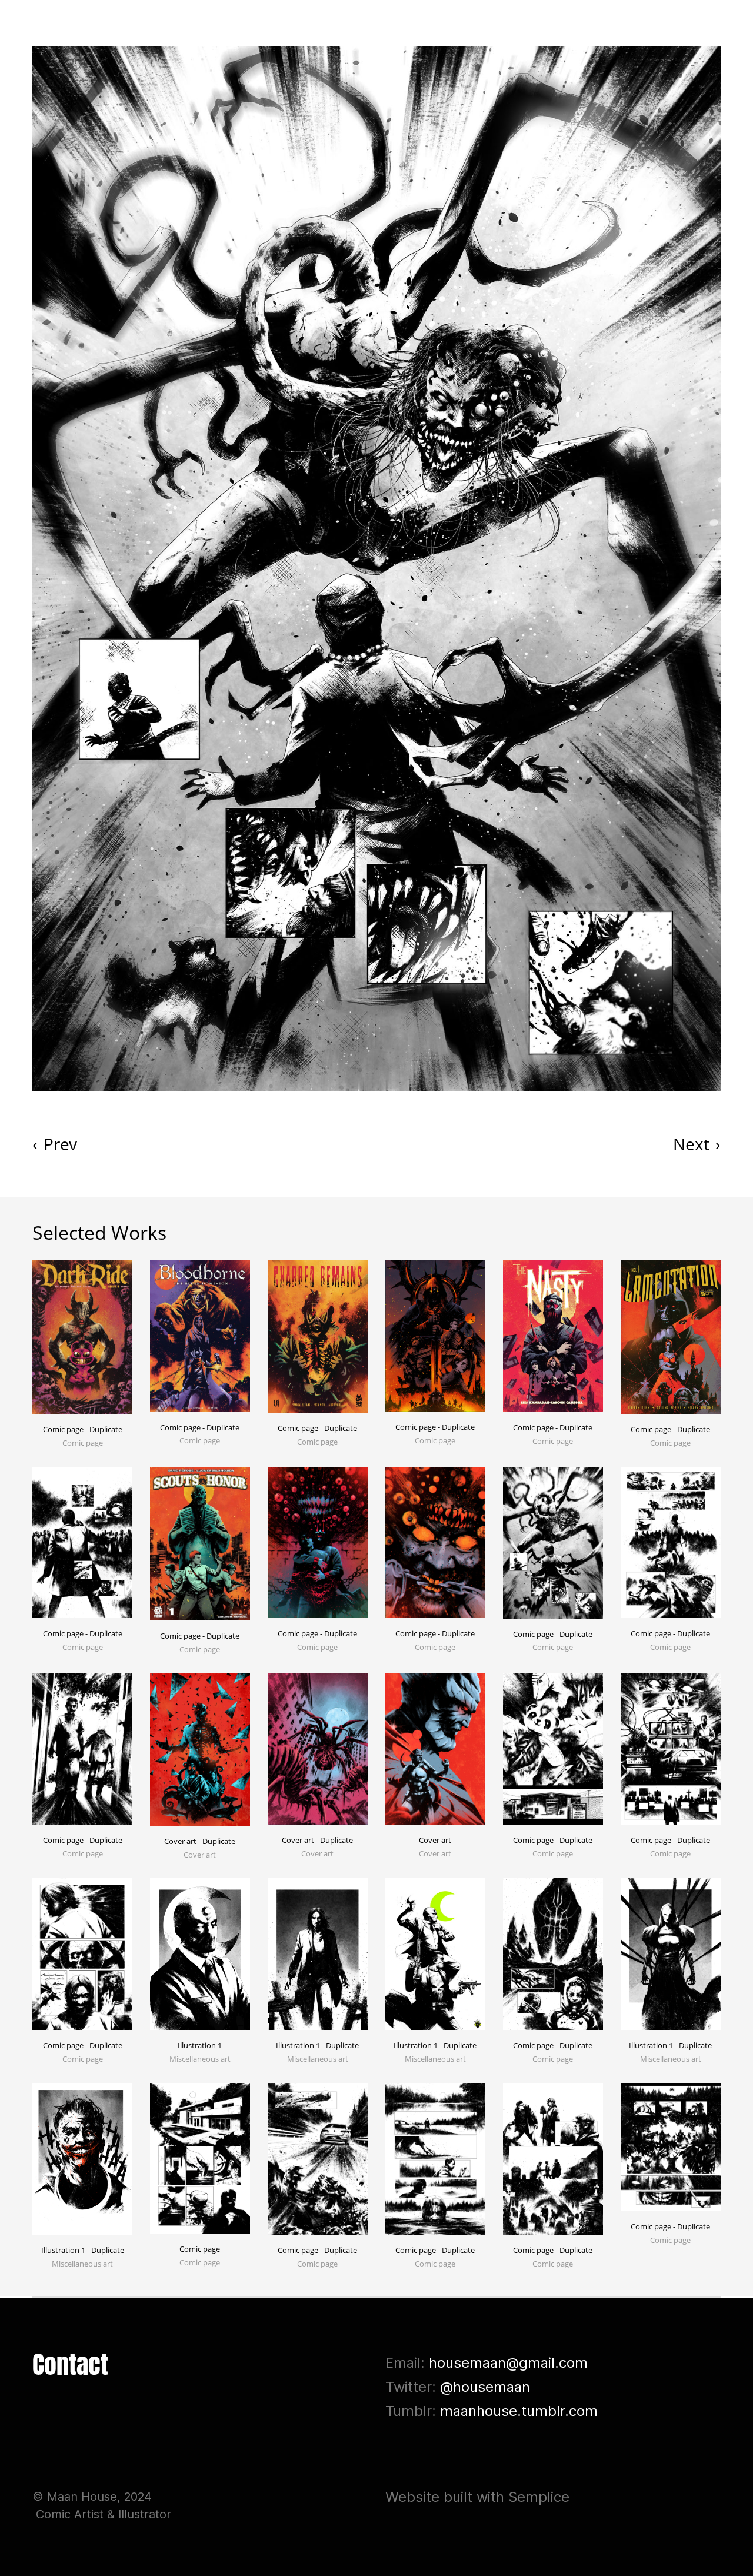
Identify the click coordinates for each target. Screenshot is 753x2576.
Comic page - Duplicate (83, 1429)
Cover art (435, 1840)
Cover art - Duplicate (200, 1841)
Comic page (200, 2249)
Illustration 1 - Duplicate (317, 2045)
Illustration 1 (200, 2045)
